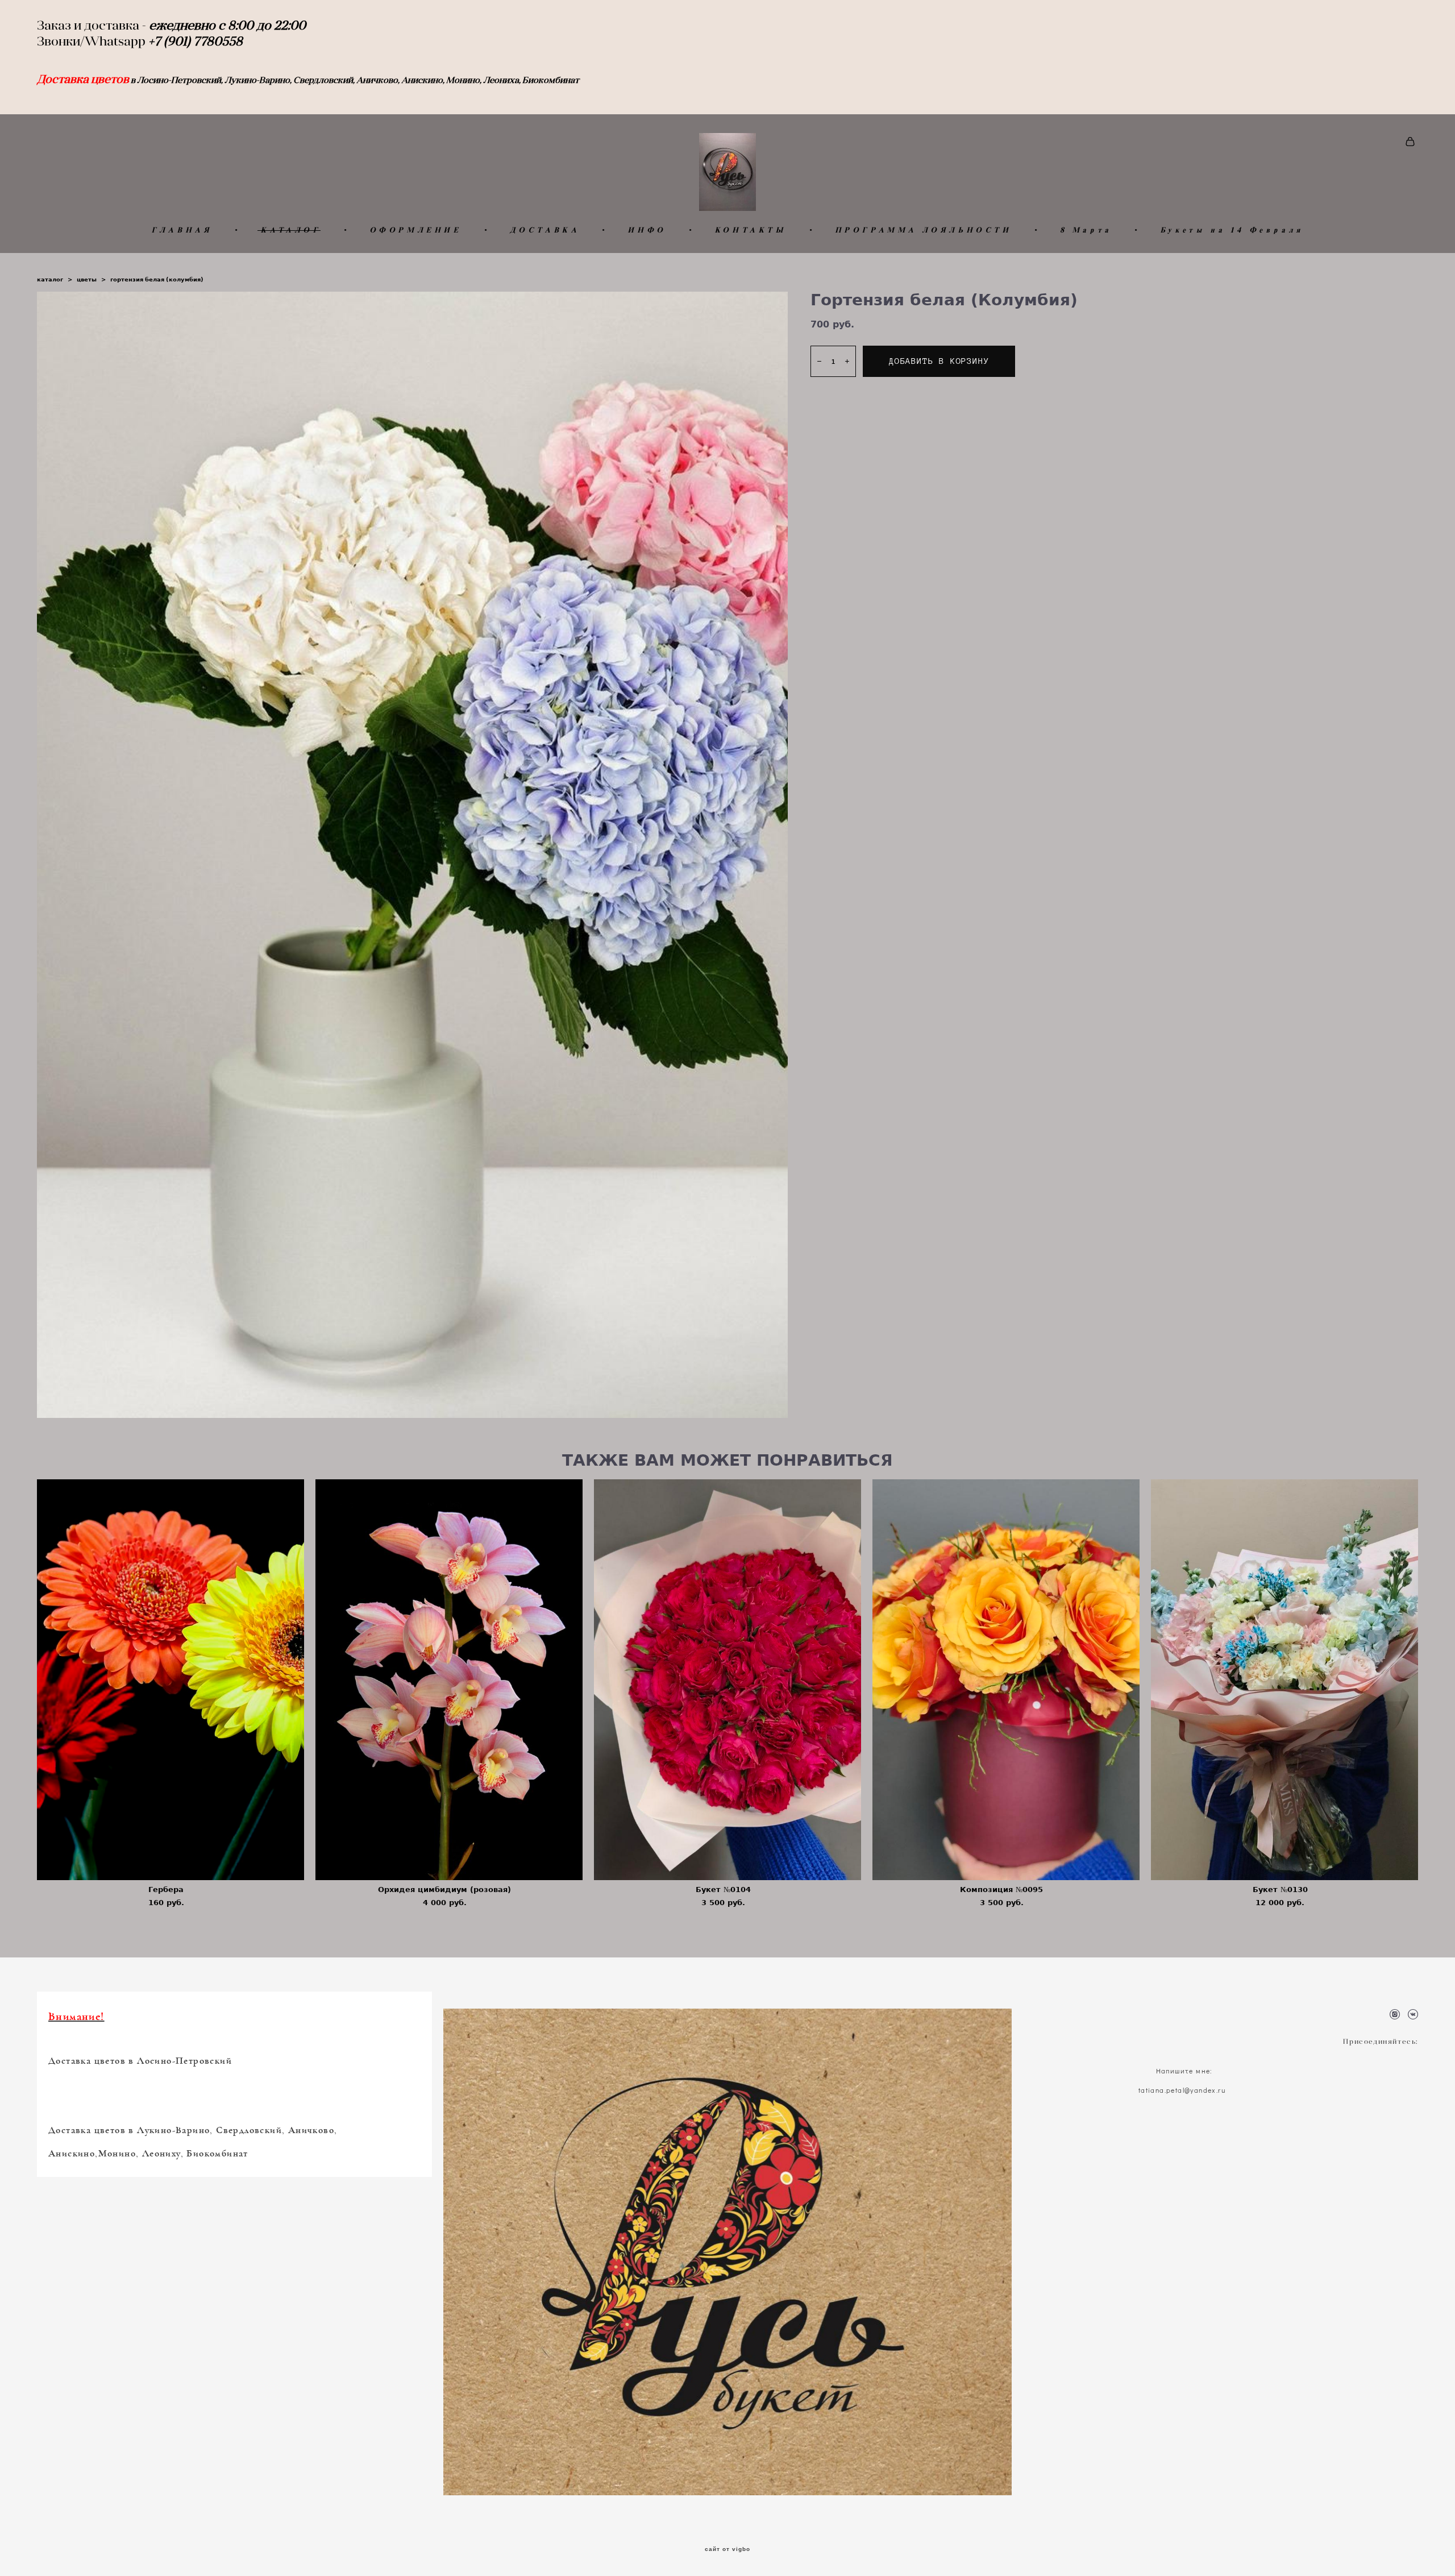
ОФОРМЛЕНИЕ (415, 230)
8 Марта (1086, 230)
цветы (87, 279)
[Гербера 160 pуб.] (171, 1680)
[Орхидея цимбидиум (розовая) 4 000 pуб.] (449, 1680)
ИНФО (647, 230)
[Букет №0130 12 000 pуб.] (1284, 1680)
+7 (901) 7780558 (197, 41)
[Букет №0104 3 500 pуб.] (727, 1680)
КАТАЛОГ (290, 230)
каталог (50, 279)
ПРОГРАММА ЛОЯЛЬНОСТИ (923, 230)
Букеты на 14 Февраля (1232, 230)
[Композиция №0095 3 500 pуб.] (1006, 1680)
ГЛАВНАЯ (182, 230)
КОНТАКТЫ (751, 230)
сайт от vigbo (727, 2549)
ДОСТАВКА (545, 230)
